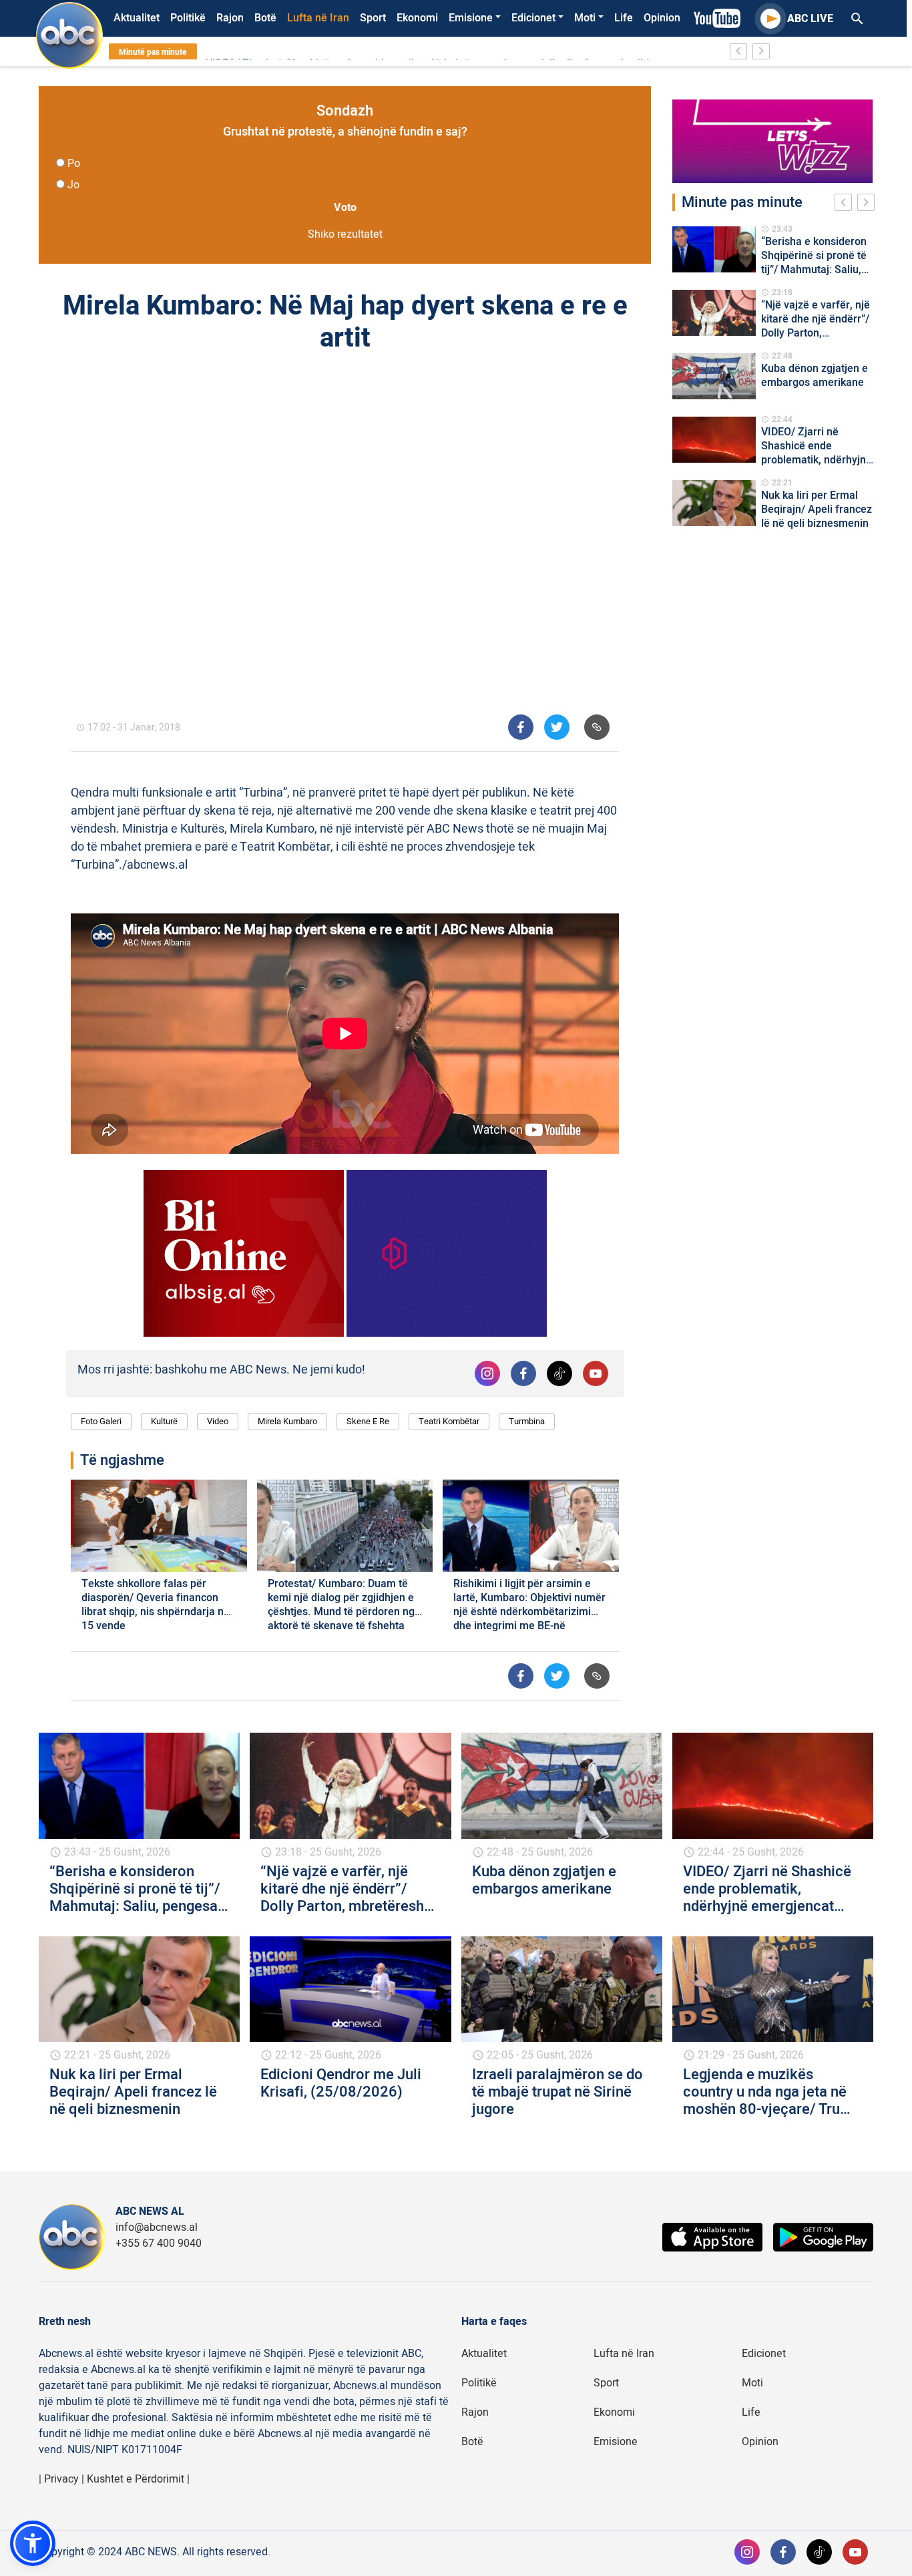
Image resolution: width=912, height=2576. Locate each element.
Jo (73, 185)
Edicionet (533, 18)
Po (74, 164)
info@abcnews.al (157, 2227)
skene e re (368, 1421)
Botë (265, 18)
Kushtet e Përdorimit (136, 2479)
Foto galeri (101, 1421)
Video (218, 1421)
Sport (373, 18)
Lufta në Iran (318, 18)
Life (624, 18)
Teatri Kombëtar (449, 1421)
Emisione (471, 18)
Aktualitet (137, 18)
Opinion (662, 18)
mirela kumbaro (287, 1421)
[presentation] (846, 204)
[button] (33, 2543)
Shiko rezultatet (345, 234)
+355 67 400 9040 (159, 2243)
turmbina (527, 1421)
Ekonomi (417, 18)
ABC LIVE (810, 19)
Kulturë (164, 1421)
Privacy (61, 2479)
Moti (585, 18)
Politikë (188, 18)
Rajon (230, 18)
